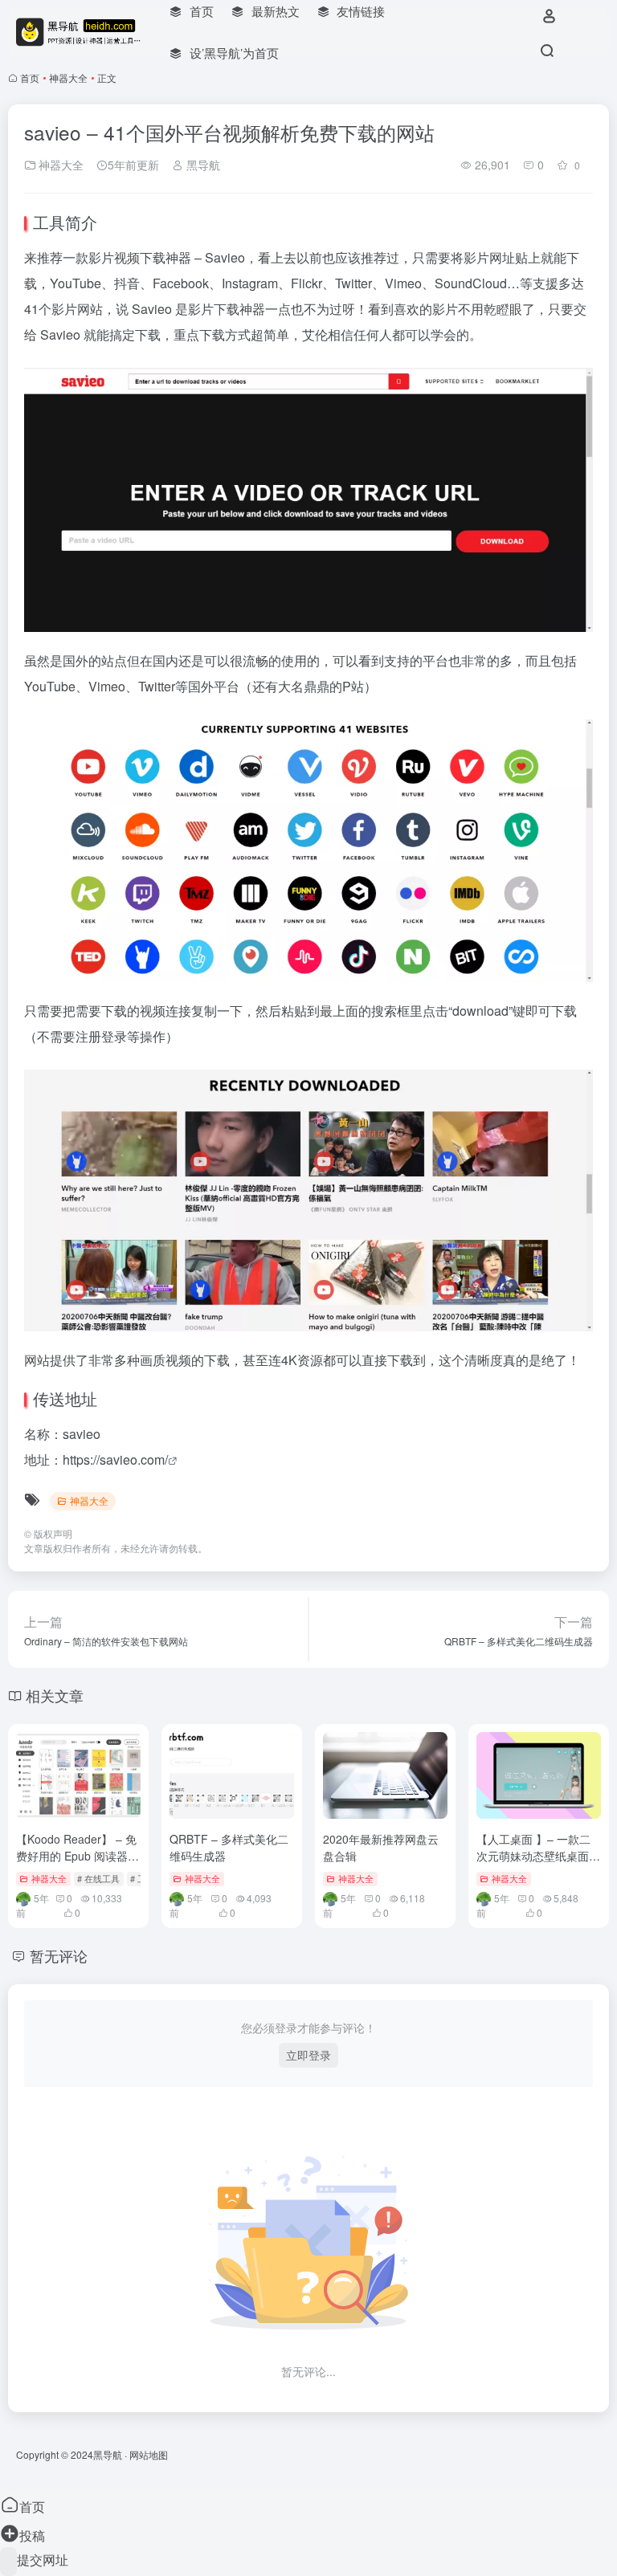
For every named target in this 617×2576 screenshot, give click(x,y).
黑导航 (202, 165)
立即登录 (308, 2055)
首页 (30, 77)
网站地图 (149, 2454)
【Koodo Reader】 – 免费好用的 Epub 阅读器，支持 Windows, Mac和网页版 (78, 1864)
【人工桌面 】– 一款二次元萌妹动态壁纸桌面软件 (538, 1856)
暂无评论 (59, 1955)
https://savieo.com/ (115, 1459)
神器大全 (68, 77)
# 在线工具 (98, 1878)
